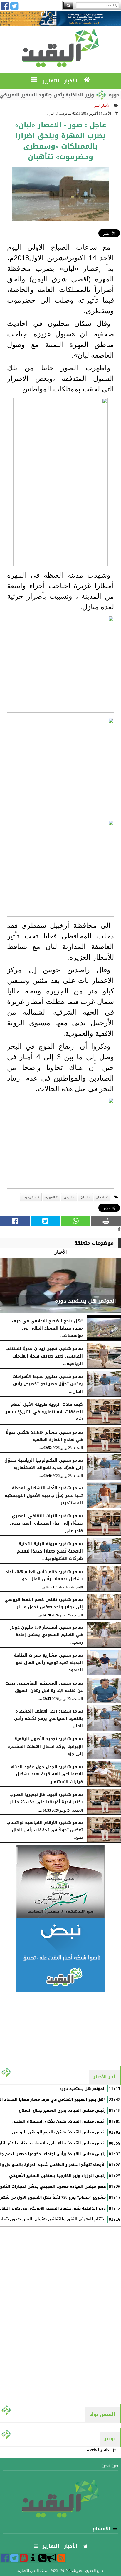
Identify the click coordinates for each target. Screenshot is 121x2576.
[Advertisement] (60, 2028)
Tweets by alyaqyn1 (102, 2449)
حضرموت (30, 1197)
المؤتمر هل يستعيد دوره (83, 2089)
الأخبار (106, 106)
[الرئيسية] (87, 80)
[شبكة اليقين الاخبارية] (60, 1881)
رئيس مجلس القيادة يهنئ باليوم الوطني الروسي (59, 2132)
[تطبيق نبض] (60, 1955)
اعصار (101, 1197)
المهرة (50, 1197)
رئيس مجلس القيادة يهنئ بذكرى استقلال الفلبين (59, 2121)
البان (84, 1197)
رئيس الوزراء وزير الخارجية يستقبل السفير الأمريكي (57, 2176)
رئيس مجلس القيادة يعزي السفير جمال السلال (62, 2110)
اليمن (68, 1197)
